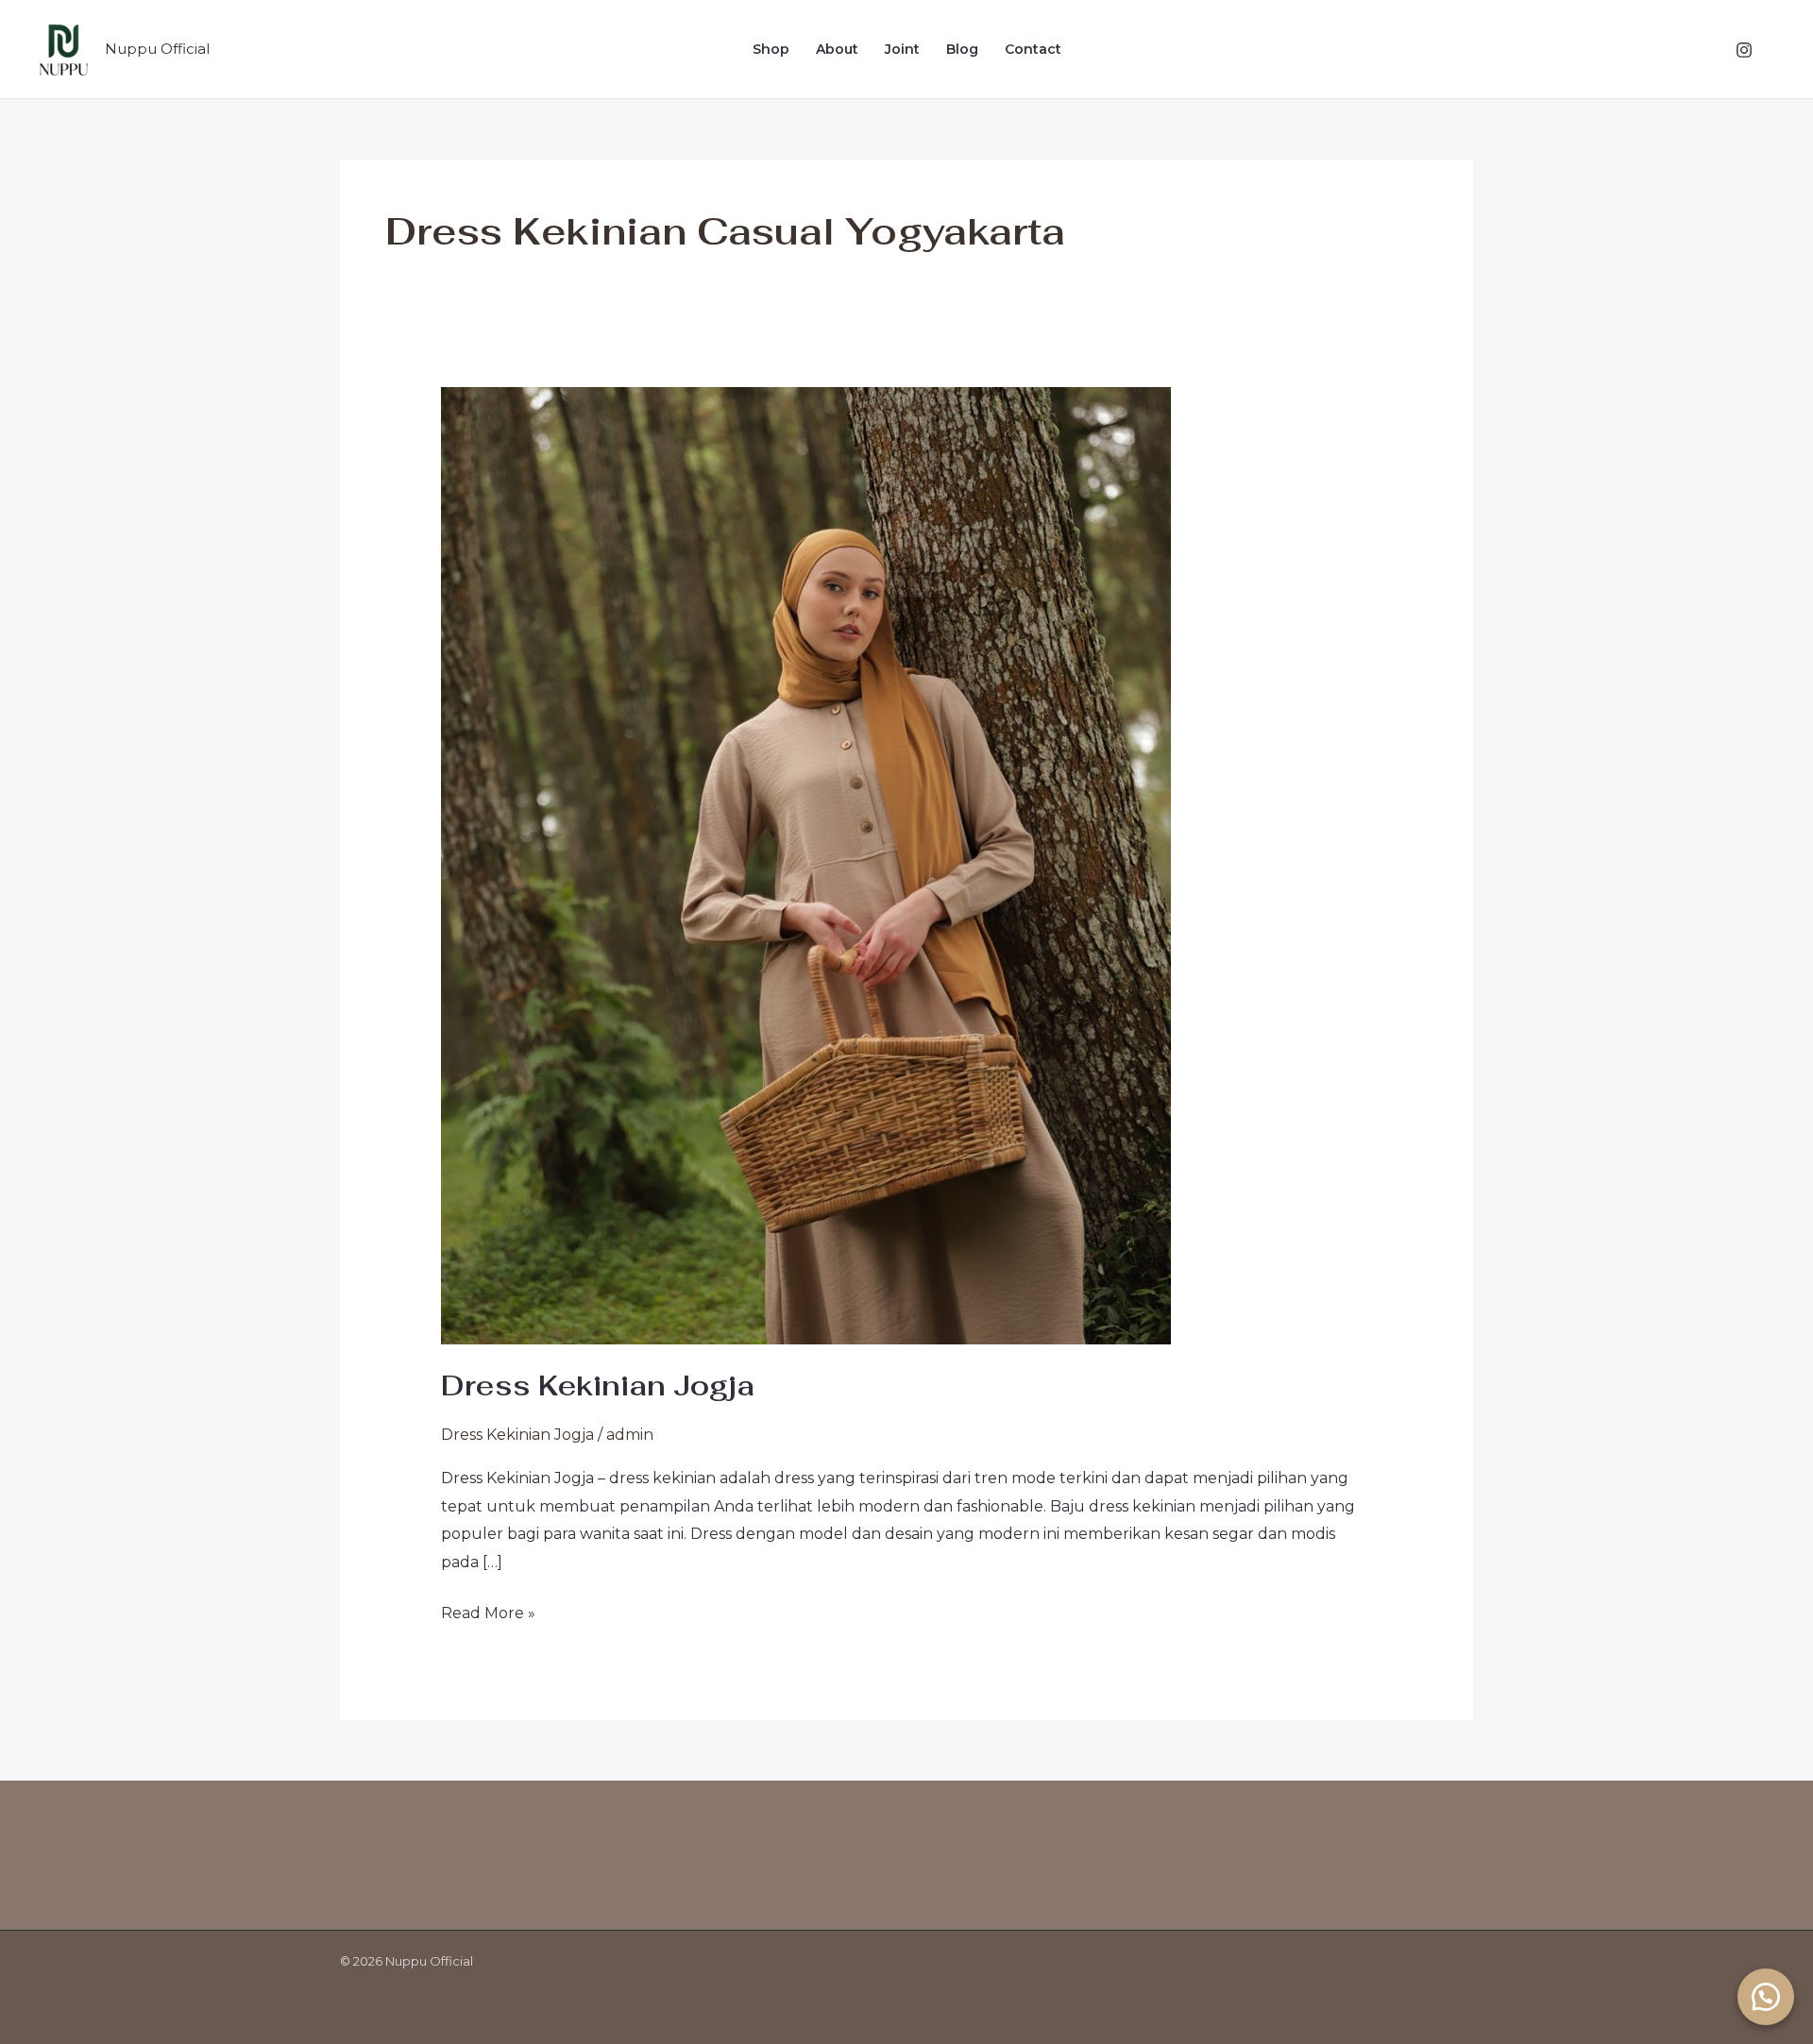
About (837, 49)
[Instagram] (1744, 50)
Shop (771, 49)
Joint (902, 49)
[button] (1766, 1997)
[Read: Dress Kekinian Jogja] (806, 865)
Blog (962, 49)
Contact (1033, 49)
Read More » (488, 1611)
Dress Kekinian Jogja (598, 1385)
